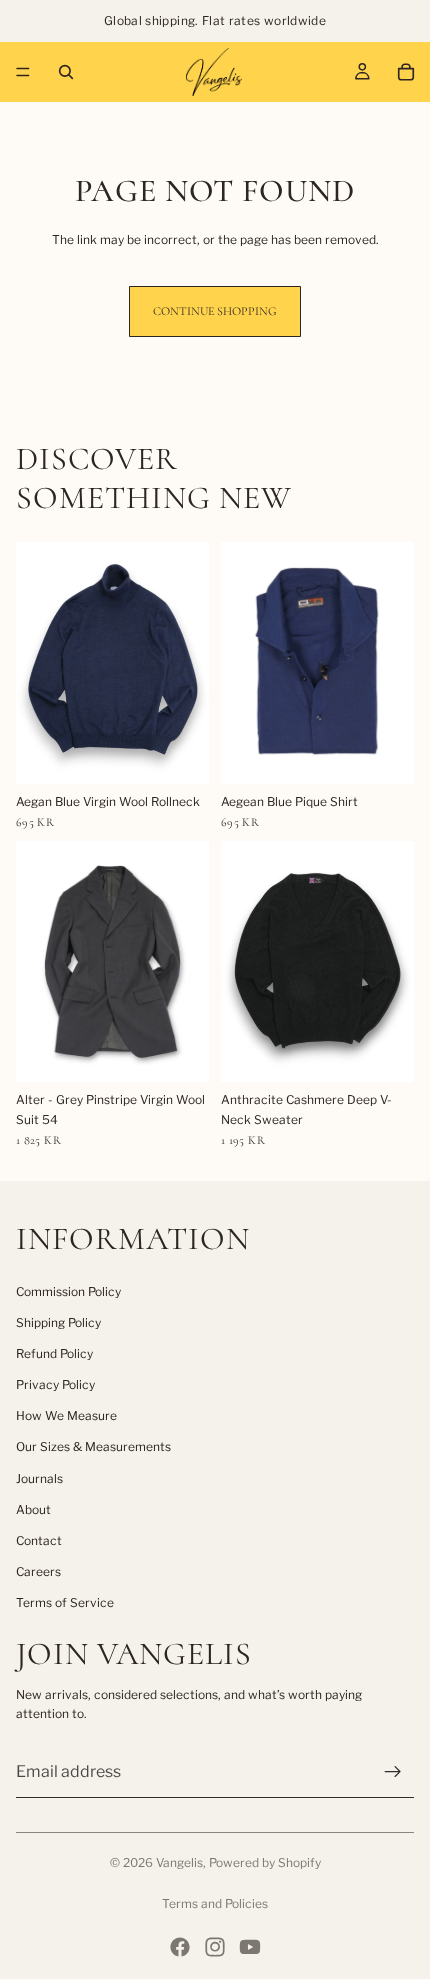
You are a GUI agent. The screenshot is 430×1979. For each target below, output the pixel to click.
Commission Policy (68, 1291)
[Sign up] (393, 1772)
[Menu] (23, 72)
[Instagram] (215, 1947)
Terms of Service (65, 1602)
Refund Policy (54, 1353)
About (33, 1509)
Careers (38, 1571)
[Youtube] (250, 1947)
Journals (39, 1478)
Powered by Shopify (265, 1862)
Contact (39, 1540)
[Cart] (406, 72)
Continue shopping (215, 311)
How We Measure (66, 1415)
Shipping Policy (58, 1322)
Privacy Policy (55, 1384)
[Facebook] (180, 1947)
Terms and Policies (215, 1903)
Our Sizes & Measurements (93, 1446)
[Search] (66, 72)
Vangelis (179, 1862)
